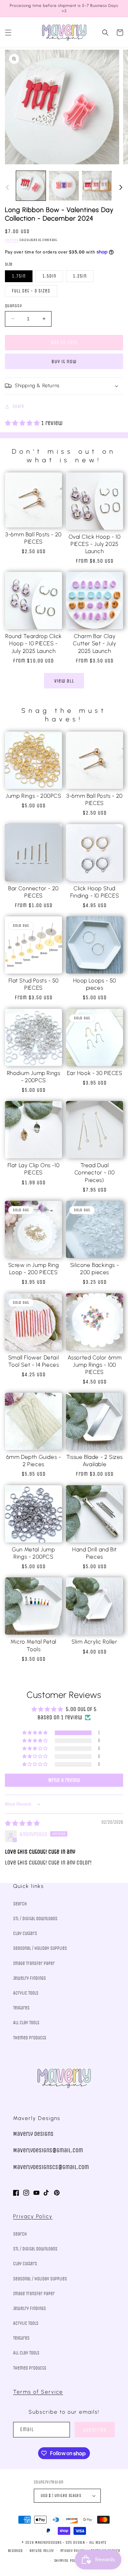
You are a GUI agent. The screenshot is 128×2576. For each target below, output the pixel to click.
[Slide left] (7, 187)
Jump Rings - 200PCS (33, 796)
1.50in (49, 276)
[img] (22, 1823)
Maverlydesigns (48, 2543)
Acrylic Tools (26, 1993)
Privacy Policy (33, 2216)
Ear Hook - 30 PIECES (95, 1073)
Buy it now (64, 362)
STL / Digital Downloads (35, 1919)
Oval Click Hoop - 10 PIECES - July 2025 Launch (95, 544)
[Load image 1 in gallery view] (31, 186)
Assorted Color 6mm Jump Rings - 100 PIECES (95, 1365)
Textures (21, 2008)
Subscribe (95, 2430)
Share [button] (18, 406)
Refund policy (42, 2551)
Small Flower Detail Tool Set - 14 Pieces (34, 1361)
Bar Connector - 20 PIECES (33, 892)
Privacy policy (73, 2551)
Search (20, 1904)
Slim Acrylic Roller (94, 1642)
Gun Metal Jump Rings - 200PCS (33, 1553)
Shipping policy (67, 2561)
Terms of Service (38, 2392)
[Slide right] (121, 187)
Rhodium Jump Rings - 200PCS (34, 1077)
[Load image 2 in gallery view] (64, 186)
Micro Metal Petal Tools (33, 1645)
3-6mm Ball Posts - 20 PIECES (33, 538)
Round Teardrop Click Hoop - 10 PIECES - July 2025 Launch (33, 643)
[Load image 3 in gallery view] (97, 186)
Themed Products (30, 2038)
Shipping (12, 240)
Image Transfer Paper (34, 1963)
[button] (8, 33)
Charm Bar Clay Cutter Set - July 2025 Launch (94, 643)
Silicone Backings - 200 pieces (95, 1269)
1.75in (19, 276)
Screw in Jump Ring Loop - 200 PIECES (34, 1269)
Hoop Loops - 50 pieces (95, 984)
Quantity (13, 306)
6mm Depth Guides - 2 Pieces (34, 1461)
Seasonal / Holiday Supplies (40, 1948)
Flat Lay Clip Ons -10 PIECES (34, 1169)
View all (64, 681)
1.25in (80, 276)
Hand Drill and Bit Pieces (95, 1553)
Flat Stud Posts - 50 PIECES (34, 984)
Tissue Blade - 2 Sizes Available (95, 1461)
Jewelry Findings (30, 1978)
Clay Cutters (25, 1933)
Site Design (75, 2543)
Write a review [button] (64, 1780)
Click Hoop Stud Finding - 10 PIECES (95, 892)
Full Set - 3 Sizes (31, 291)
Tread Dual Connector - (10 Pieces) (95, 1172)
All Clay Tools (26, 2023)
